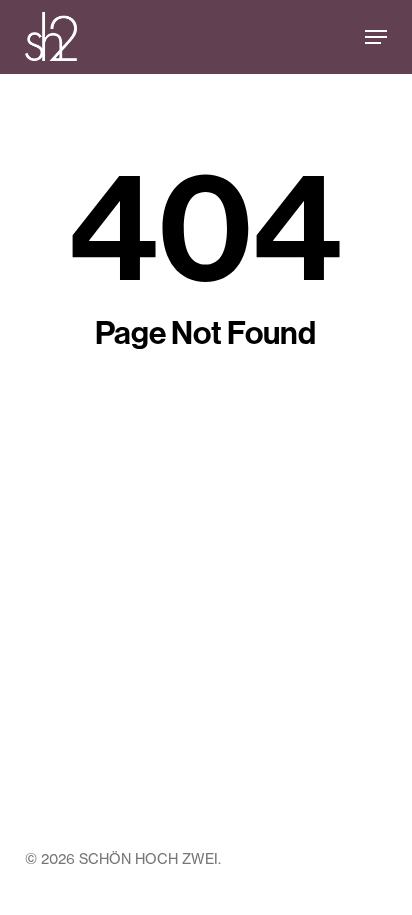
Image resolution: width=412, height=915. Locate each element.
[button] (376, 37)
